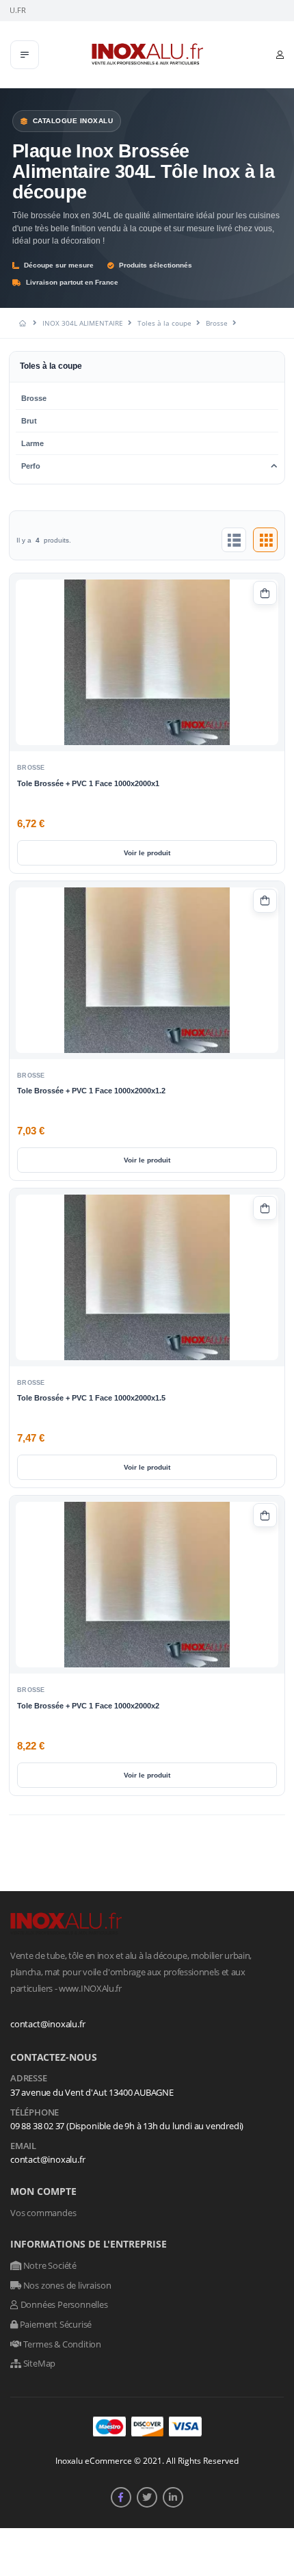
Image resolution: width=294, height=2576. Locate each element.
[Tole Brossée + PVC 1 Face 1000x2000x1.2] (147, 970)
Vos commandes (43, 2213)
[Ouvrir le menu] (25, 55)
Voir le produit (147, 853)
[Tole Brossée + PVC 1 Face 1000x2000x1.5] (147, 1277)
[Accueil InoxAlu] (24, 323)
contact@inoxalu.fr (48, 2024)
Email (23, 2146)
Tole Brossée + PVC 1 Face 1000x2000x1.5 (91, 1398)
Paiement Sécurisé (55, 2324)
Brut (29, 421)
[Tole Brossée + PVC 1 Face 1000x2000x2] (147, 1585)
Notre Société (49, 2265)
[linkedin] (173, 2497)
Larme (32, 443)
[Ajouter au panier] (265, 593)
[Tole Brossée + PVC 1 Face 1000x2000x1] (147, 662)
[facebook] (121, 2497)
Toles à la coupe (164, 323)
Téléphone (35, 2113)
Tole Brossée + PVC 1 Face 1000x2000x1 (88, 783)
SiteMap (38, 2363)
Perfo (31, 466)
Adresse (29, 2079)
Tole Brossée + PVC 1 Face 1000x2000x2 (88, 1706)
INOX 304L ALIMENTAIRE (83, 323)
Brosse (217, 323)
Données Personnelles (63, 2304)
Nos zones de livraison (66, 2285)
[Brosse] (234, 540)
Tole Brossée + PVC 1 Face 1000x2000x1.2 (91, 1091)
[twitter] (147, 2497)
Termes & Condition (61, 2344)
